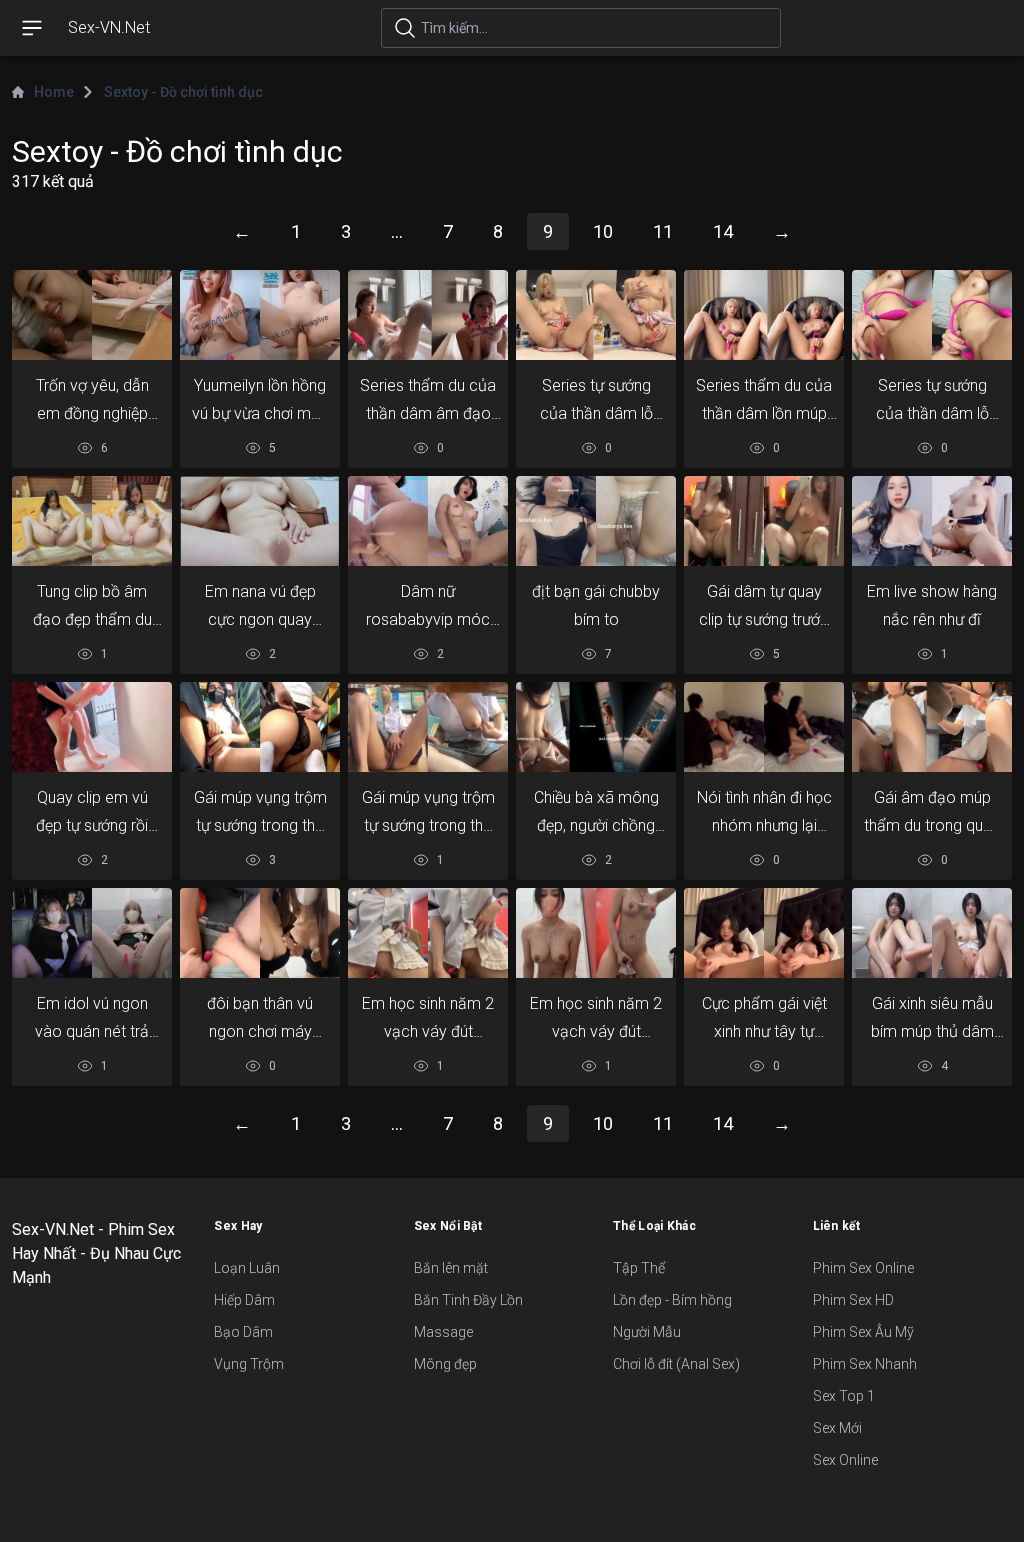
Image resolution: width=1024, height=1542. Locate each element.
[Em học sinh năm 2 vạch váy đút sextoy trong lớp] (428, 933)
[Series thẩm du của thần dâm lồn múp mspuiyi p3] (764, 315)
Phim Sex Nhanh (865, 1364)
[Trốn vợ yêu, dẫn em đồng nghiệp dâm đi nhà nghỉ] (92, 315)
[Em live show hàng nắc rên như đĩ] (932, 521)
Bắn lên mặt (451, 1268)
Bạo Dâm (243, 1332)
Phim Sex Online (863, 1268)
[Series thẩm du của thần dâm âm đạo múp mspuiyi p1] (428, 315)
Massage (443, 1332)
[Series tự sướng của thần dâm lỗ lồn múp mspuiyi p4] (932, 315)
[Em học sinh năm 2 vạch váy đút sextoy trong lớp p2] (596, 933)
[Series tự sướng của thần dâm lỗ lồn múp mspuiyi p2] (596, 315)
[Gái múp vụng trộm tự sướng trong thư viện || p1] (260, 727)
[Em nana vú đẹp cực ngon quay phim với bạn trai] (260, 521)
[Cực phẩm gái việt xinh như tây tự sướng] (764, 933)
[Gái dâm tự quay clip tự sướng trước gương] (764, 521)
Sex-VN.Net (109, 27)
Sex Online (845, 1460)
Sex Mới (837, 1428)
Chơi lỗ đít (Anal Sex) (676, 1364)
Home (54, 92)
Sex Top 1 (844, 1396)
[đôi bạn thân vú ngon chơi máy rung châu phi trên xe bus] (260, 933)
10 (603, 231)
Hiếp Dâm (244, 1300)
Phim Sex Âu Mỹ (863, 1332)
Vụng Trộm (249, 1364)
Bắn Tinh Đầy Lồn (468, 1300)
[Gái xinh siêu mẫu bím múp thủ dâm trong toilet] (932, 933)
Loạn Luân (247, 1268)
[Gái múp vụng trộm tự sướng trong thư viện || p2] (428, 727)
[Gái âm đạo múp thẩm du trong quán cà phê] (932, 727)
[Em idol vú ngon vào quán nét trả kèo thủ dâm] (92, 933)
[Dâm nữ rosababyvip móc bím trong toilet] (428, 521)
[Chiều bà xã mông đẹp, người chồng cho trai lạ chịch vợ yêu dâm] (596, 727)
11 (663, 231)
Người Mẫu (647, 1332)
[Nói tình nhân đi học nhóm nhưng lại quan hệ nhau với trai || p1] (764, 727)
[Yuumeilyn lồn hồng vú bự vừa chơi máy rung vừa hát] (260, 315)
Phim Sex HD (853, 1300)
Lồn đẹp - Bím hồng (672, 1300)
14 (723, 231)
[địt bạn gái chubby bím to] (596, 521)
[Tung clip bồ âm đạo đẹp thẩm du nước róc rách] (92, 521)
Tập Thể (639, 1268)
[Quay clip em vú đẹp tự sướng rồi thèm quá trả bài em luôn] (92, 727)
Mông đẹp (445, 1364)
